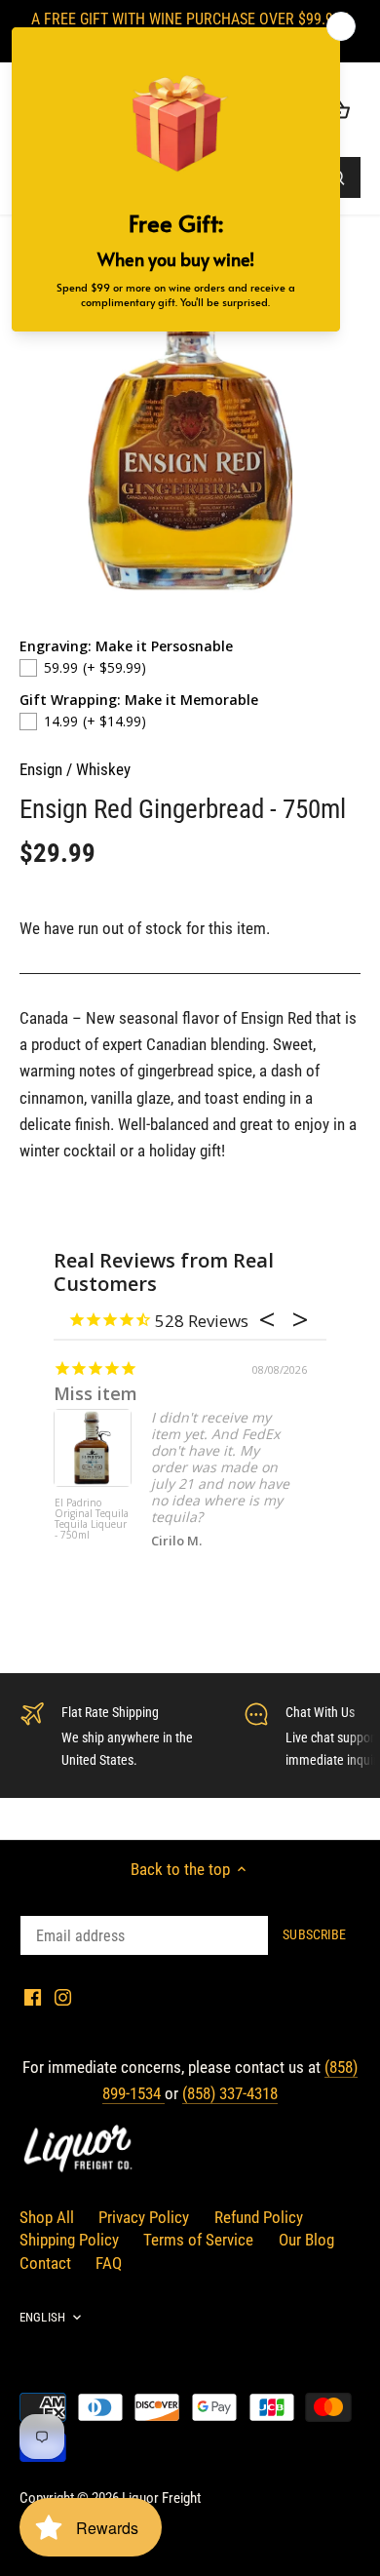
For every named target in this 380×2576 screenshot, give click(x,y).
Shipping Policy (69, 2240)
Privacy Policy (144, 2217)
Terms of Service (198, 2240)
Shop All (47, 2217)
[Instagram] (63, 1997)
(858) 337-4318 (230, 2093)
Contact (45, 2263)
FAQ (109, 2263)
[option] (190, 427)
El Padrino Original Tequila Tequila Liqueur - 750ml (92, 1520)
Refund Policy (259, 2217)
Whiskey (103, 769)
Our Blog (306, 2240)
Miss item (95, 1393)
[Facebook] (33, 1997)
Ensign (41, 769)
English (42, 2317)
